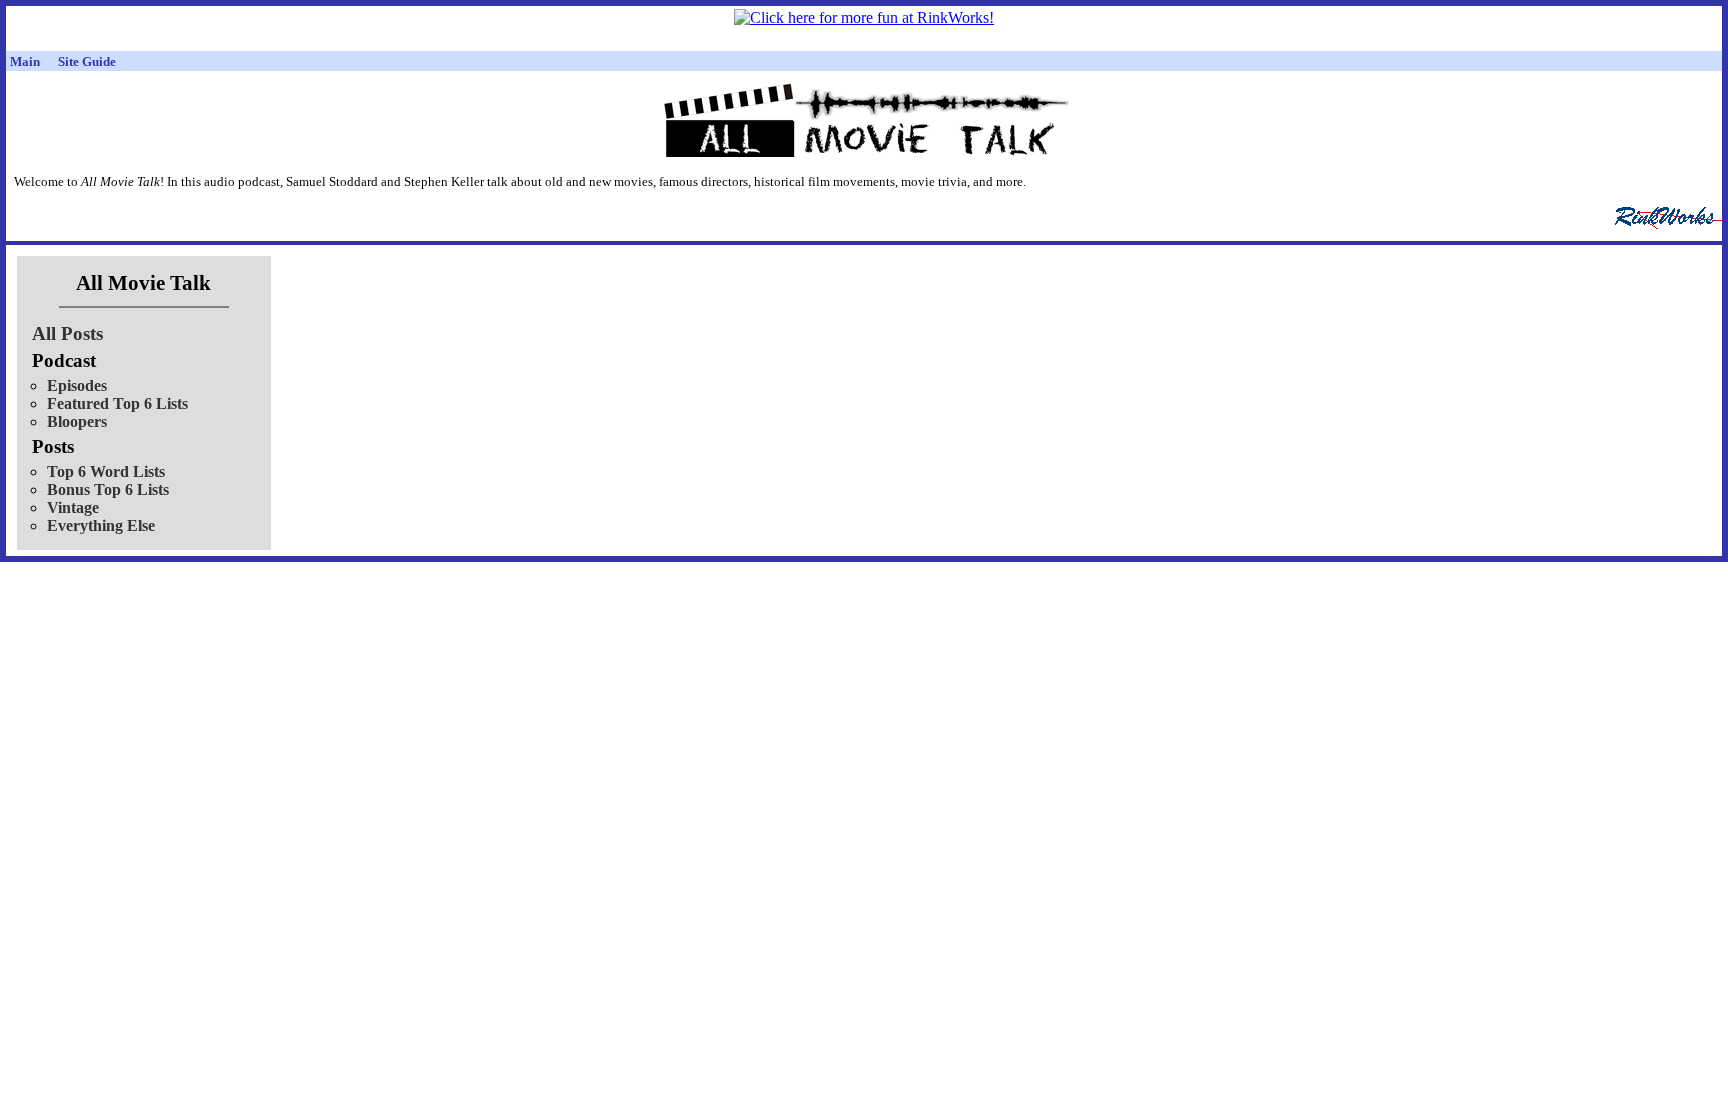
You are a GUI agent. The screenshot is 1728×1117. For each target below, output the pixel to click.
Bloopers (77, 421)
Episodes (77, 385)
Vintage (73, 507)
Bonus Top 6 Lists (108, 489)
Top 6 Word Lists (106, 471)
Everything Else (101, 525)
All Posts (67, 333)
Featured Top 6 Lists (117, 403)
